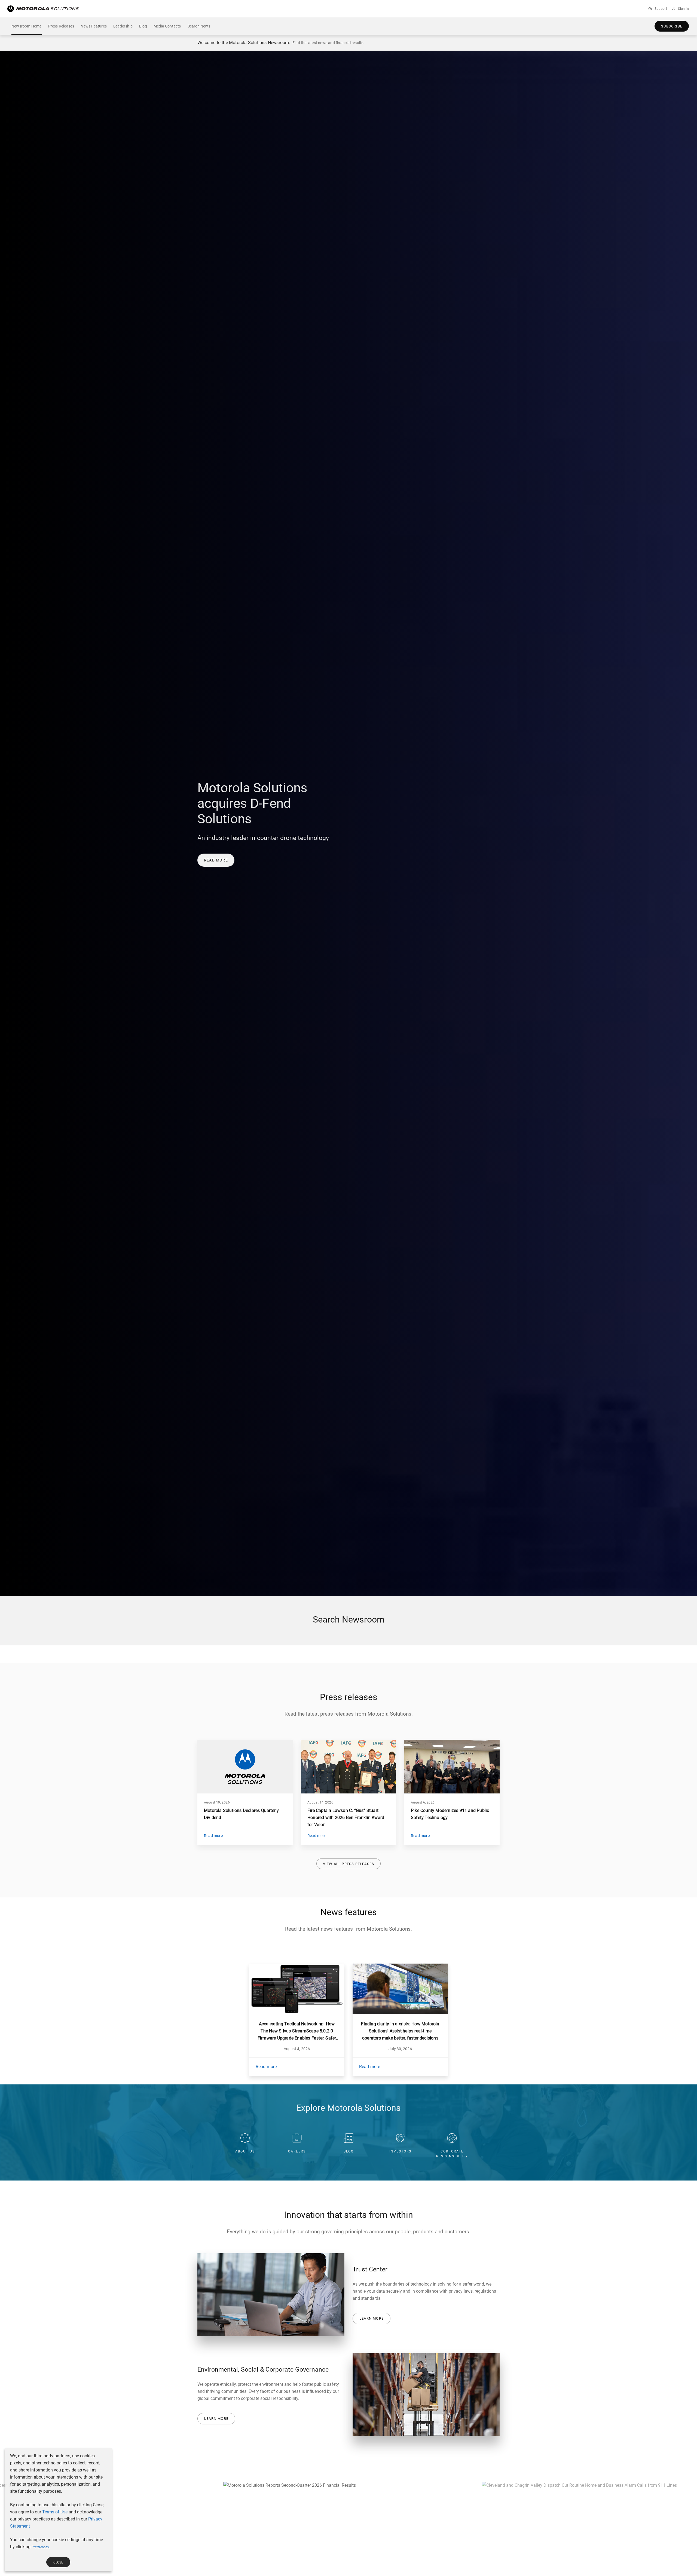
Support (661, 9)
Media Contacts (167, 26)
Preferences (40, 2547)
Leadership (123, 26)
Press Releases (61, 26)
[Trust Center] (271, 2295)
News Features (94, 26)
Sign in (683, 9)
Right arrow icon (671, 2563)
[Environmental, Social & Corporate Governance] (426, 2395)
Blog (143, 26)
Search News (199, 26)
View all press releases (349, 1864)
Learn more (372, 2318)
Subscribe (672, 26)
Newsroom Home (27, 26)
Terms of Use (55, 2512)
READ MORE (216, 860)
